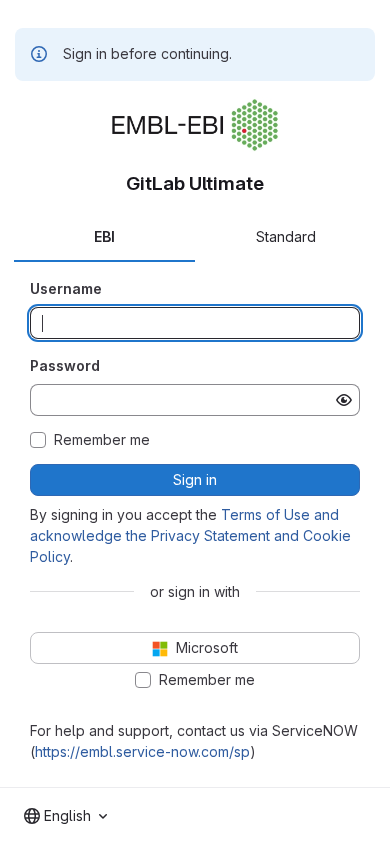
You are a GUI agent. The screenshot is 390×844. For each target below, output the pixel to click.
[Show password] (344, 400)
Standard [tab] (286, 236)
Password (65, 365)
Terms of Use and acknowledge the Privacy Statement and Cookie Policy (190, 535)
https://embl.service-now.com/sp (142, 751)
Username (66, 288)
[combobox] (65, 816)
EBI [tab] (104, 236)
